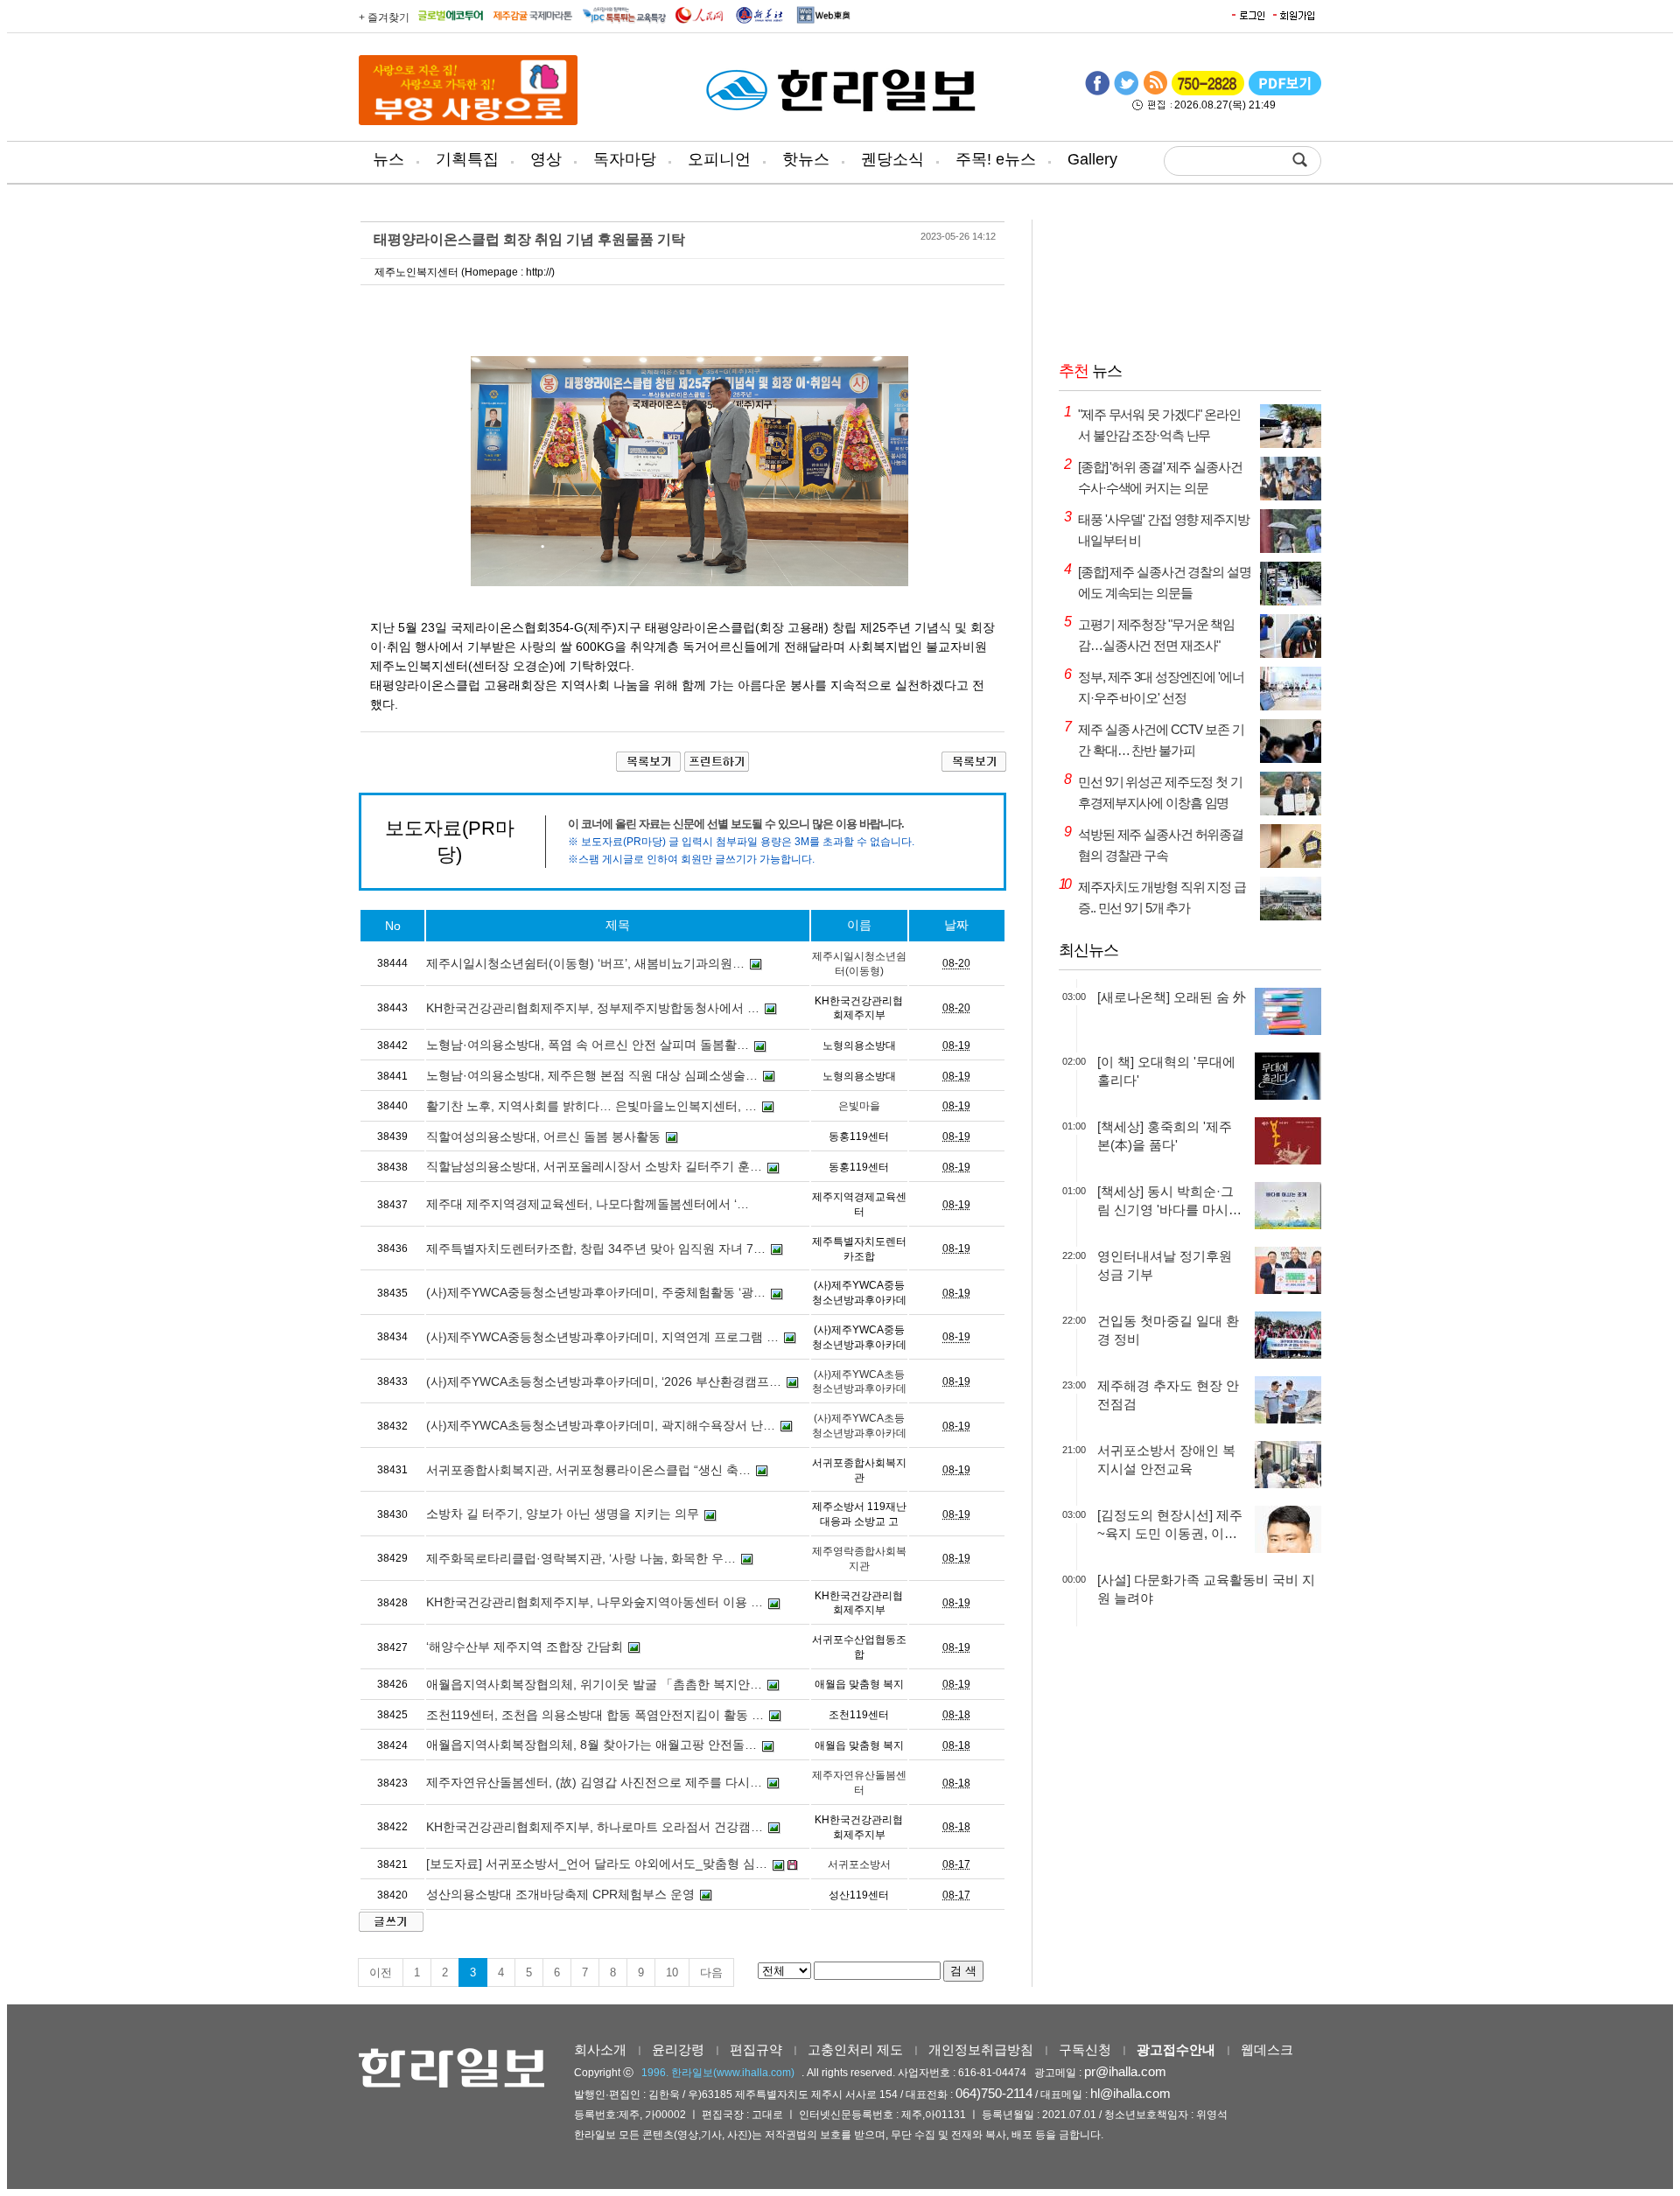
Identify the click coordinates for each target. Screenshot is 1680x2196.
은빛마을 (859, 1106)
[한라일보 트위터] (1126, 92)
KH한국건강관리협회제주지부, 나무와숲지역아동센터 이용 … (595, 1602)
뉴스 (388, 159)
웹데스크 (1267, 2049)
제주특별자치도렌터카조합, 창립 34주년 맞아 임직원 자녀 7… (596, 1248)
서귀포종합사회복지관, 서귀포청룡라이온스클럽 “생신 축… (588, 1470)
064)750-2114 (994, 2093)
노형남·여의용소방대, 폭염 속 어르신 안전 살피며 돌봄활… (588, 1045)
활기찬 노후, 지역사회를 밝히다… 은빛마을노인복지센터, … (591, 1106)
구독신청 (1085, 2049)
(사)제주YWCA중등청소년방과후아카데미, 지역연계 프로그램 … (602, 1337)
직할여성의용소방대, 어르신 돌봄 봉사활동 (543, 1136)
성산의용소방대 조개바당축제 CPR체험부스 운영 (560, 1894)
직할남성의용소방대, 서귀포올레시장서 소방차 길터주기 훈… (594, 1166)
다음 (711, 1972)
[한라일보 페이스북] (1097, 92)
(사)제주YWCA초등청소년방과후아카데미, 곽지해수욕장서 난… (601, 1425)
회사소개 (600, 2049)
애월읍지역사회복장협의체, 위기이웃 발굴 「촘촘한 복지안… (594, 1684)
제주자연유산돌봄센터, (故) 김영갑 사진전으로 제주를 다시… (594, 1782)
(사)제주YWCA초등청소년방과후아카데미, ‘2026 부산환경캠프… (604, 1381)
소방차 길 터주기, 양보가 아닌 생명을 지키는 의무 (563, 1514)
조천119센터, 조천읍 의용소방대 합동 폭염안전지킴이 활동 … (595, 1715)
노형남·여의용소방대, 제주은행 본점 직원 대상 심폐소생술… (592, 1075)
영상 (546, 159)
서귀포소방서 (859, 1864)
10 (672, 1972)
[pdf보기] (1285, 92)
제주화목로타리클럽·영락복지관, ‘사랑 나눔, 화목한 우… (581, 1558)
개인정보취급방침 (981, 2049)
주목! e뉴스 (996, 159)
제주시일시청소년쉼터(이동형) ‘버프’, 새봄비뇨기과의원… (585, 963)
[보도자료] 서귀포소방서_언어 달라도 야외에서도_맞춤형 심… (597, 1864)
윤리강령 (678, 2049)
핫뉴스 (806, 159)
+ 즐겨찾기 (384, 17)
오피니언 (719, 159)
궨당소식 (892, 159)
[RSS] (1155, 92)
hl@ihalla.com (1130, 2093)
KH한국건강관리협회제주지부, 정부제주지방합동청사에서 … (593, 1008)
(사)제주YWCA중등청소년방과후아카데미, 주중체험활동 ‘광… (596, 1292)
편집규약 (756, 2049)
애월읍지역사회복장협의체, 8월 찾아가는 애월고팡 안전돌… (591, 1745)
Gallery (1092, 159)
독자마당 (625, 159)
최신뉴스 (1088, 950)
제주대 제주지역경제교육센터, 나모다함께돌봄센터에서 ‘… (588, 1204)
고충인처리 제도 (855, 2049)
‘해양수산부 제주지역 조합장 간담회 (525, 1647)
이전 (381, 1972)
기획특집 (467, 159)
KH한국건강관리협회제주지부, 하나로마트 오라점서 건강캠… (595, 1827)
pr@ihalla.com (1125, 2071)
